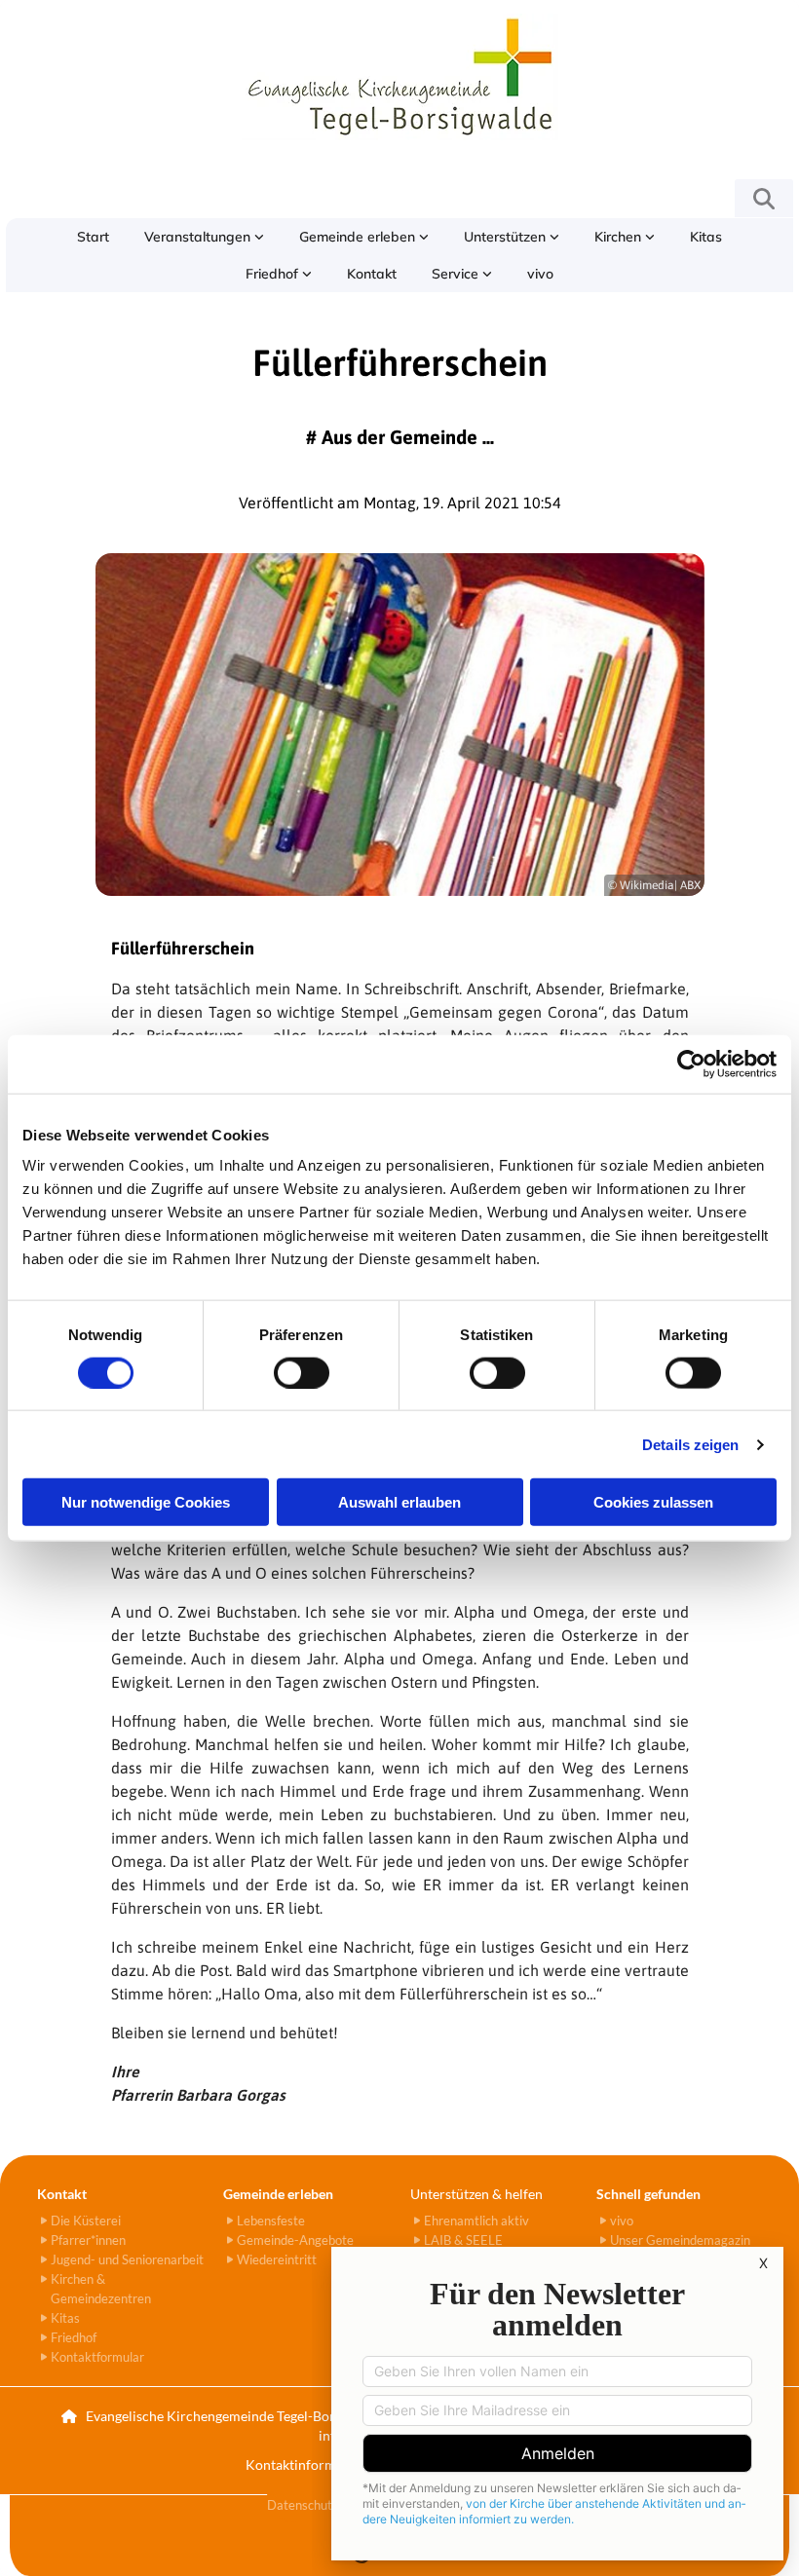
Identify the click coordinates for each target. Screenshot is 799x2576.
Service (457, 274)
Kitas (706, 237)
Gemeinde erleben (359, 237)
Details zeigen (690, 1444)
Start (93, 237)
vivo (540, 274)
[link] (204, 237)
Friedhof (274, 274)
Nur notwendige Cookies (146, 1502)
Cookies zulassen (653, 1502)
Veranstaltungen (199, 237)
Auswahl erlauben (399, 1502)
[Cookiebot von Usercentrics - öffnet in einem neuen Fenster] (691, 1064)
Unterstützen (507, 237)
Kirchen (620, 237)
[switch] (302, 1372)
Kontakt (372, 274)
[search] (764, 199)
